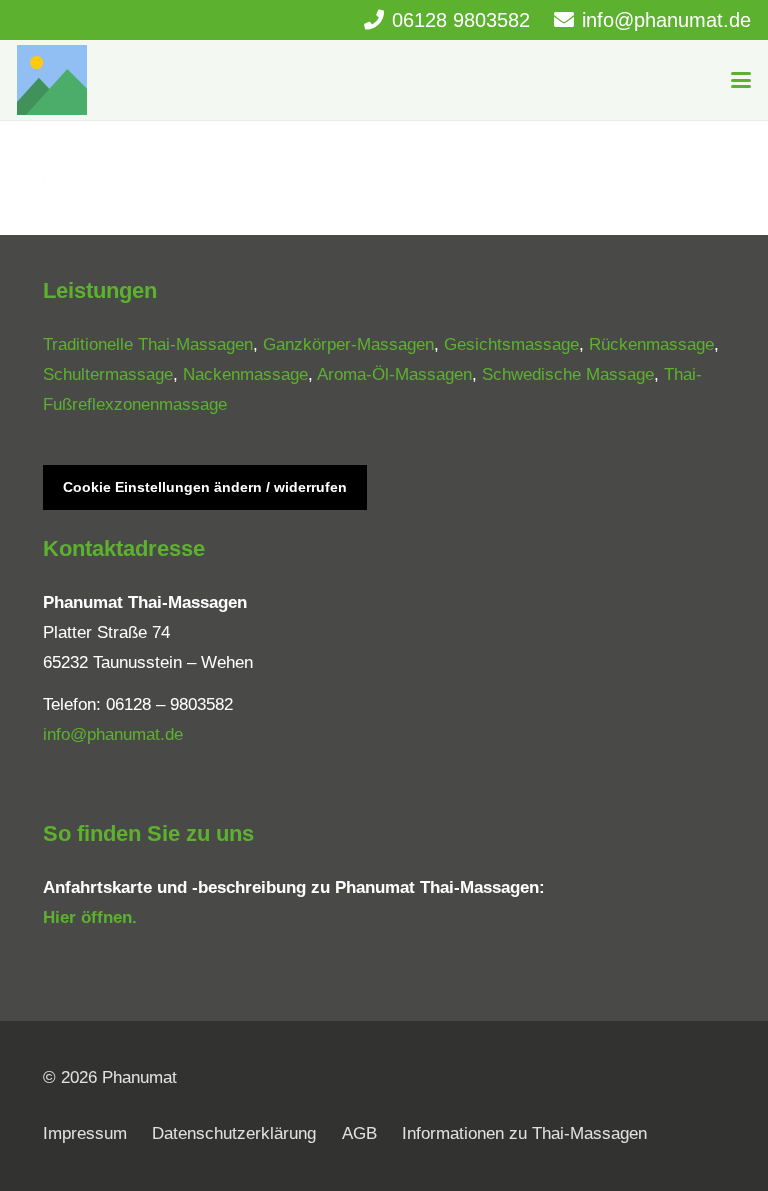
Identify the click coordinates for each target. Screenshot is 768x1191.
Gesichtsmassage (511, 344)
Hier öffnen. (90, 917)
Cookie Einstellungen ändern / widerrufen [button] (205, 487)
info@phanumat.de (113, 734)
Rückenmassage (651, 344)
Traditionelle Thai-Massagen (148, 344)
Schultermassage (108, 374)
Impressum (85, 1133)
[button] (740, 80)
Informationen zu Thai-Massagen (524, 1133)
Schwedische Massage (568, 374)
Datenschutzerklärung (234, 1133)
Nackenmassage (245, 374)
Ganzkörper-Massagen (348, 344)
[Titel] (52, 80)
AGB (359, 1133)
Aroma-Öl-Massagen (394, 374)
